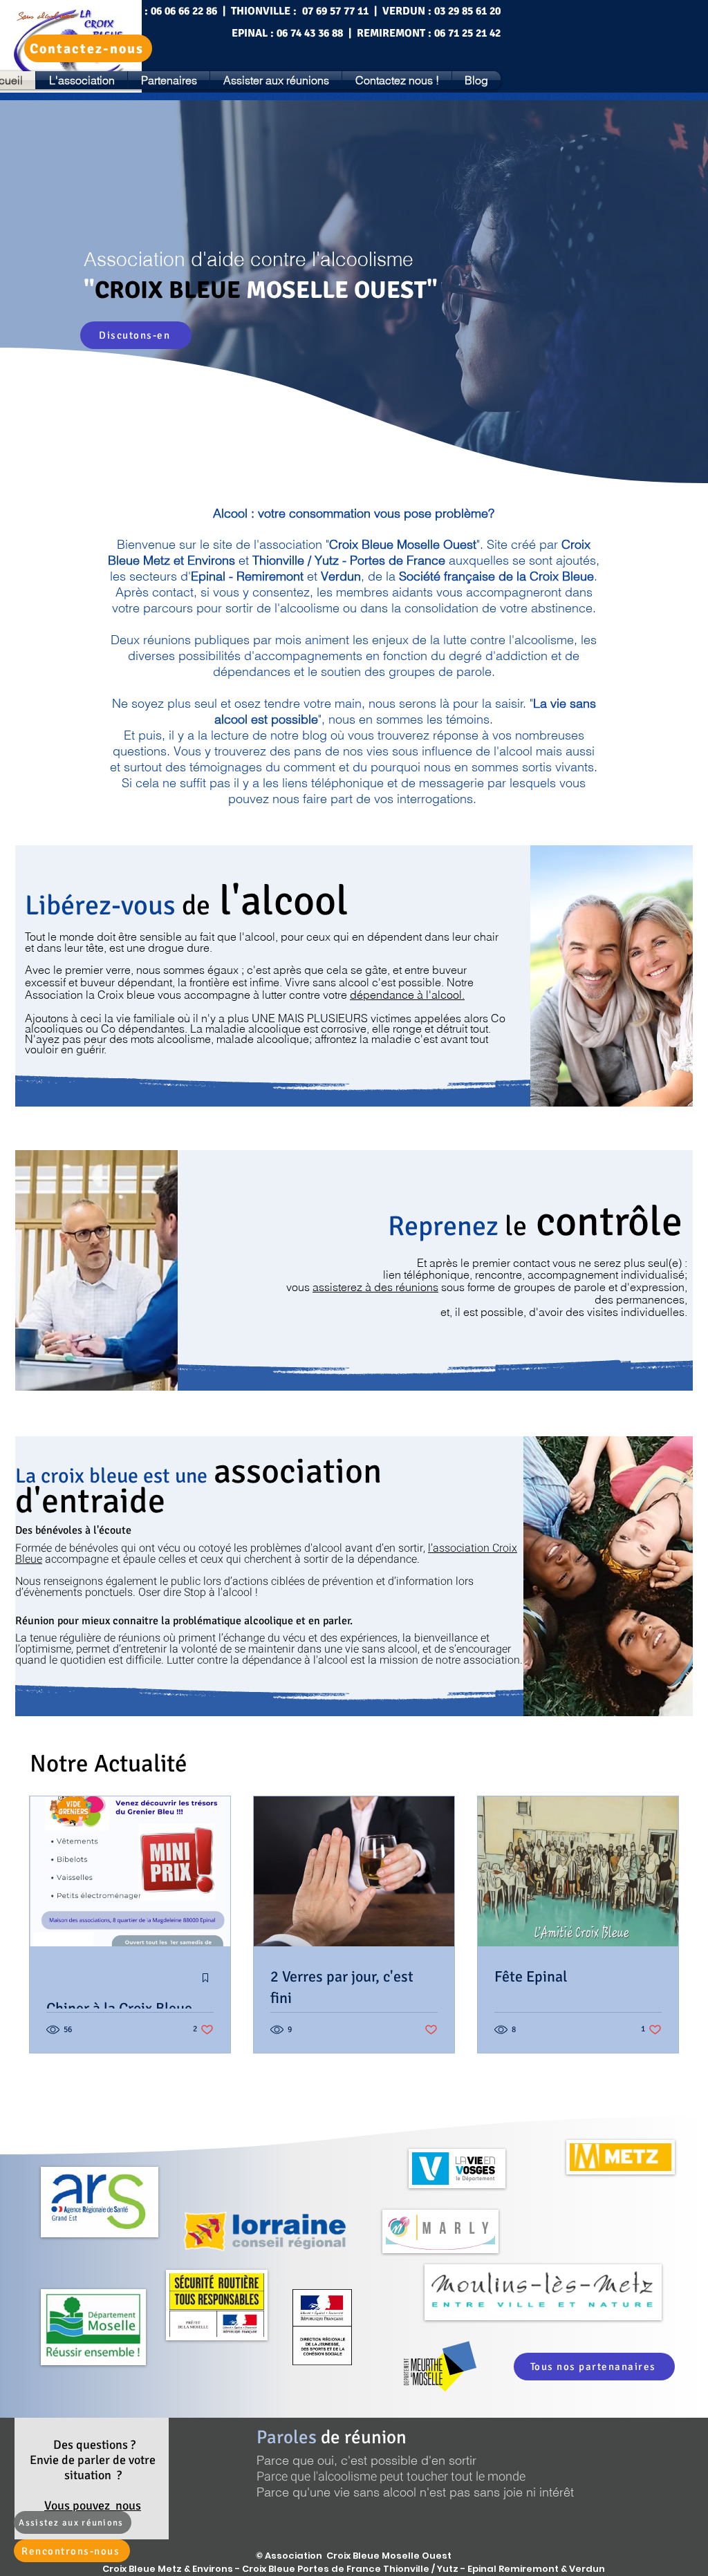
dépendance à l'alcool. (407, 995)
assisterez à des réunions (375, 1287)
